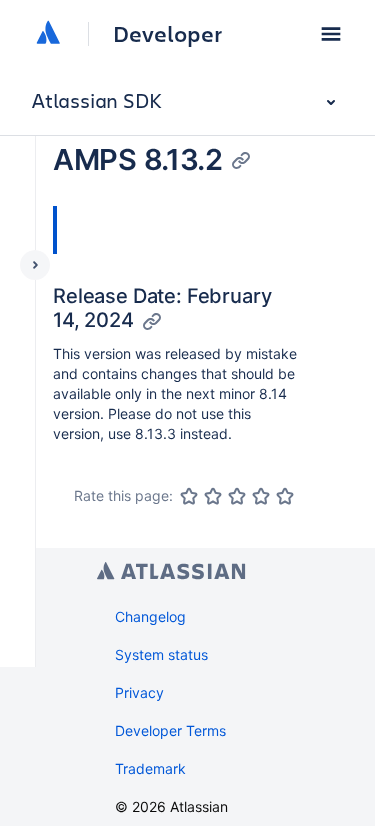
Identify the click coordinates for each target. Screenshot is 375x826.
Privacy (139, 692)
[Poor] (213, 496)
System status (161, 654)
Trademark (150, 768)
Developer (167, 34)
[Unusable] (189, 496)
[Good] (261, 496)
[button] (331, 34)
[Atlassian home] (48, 34)
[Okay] (237, 496)
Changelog (150, 616)
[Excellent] (285, 496)
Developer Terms (170, 730)
